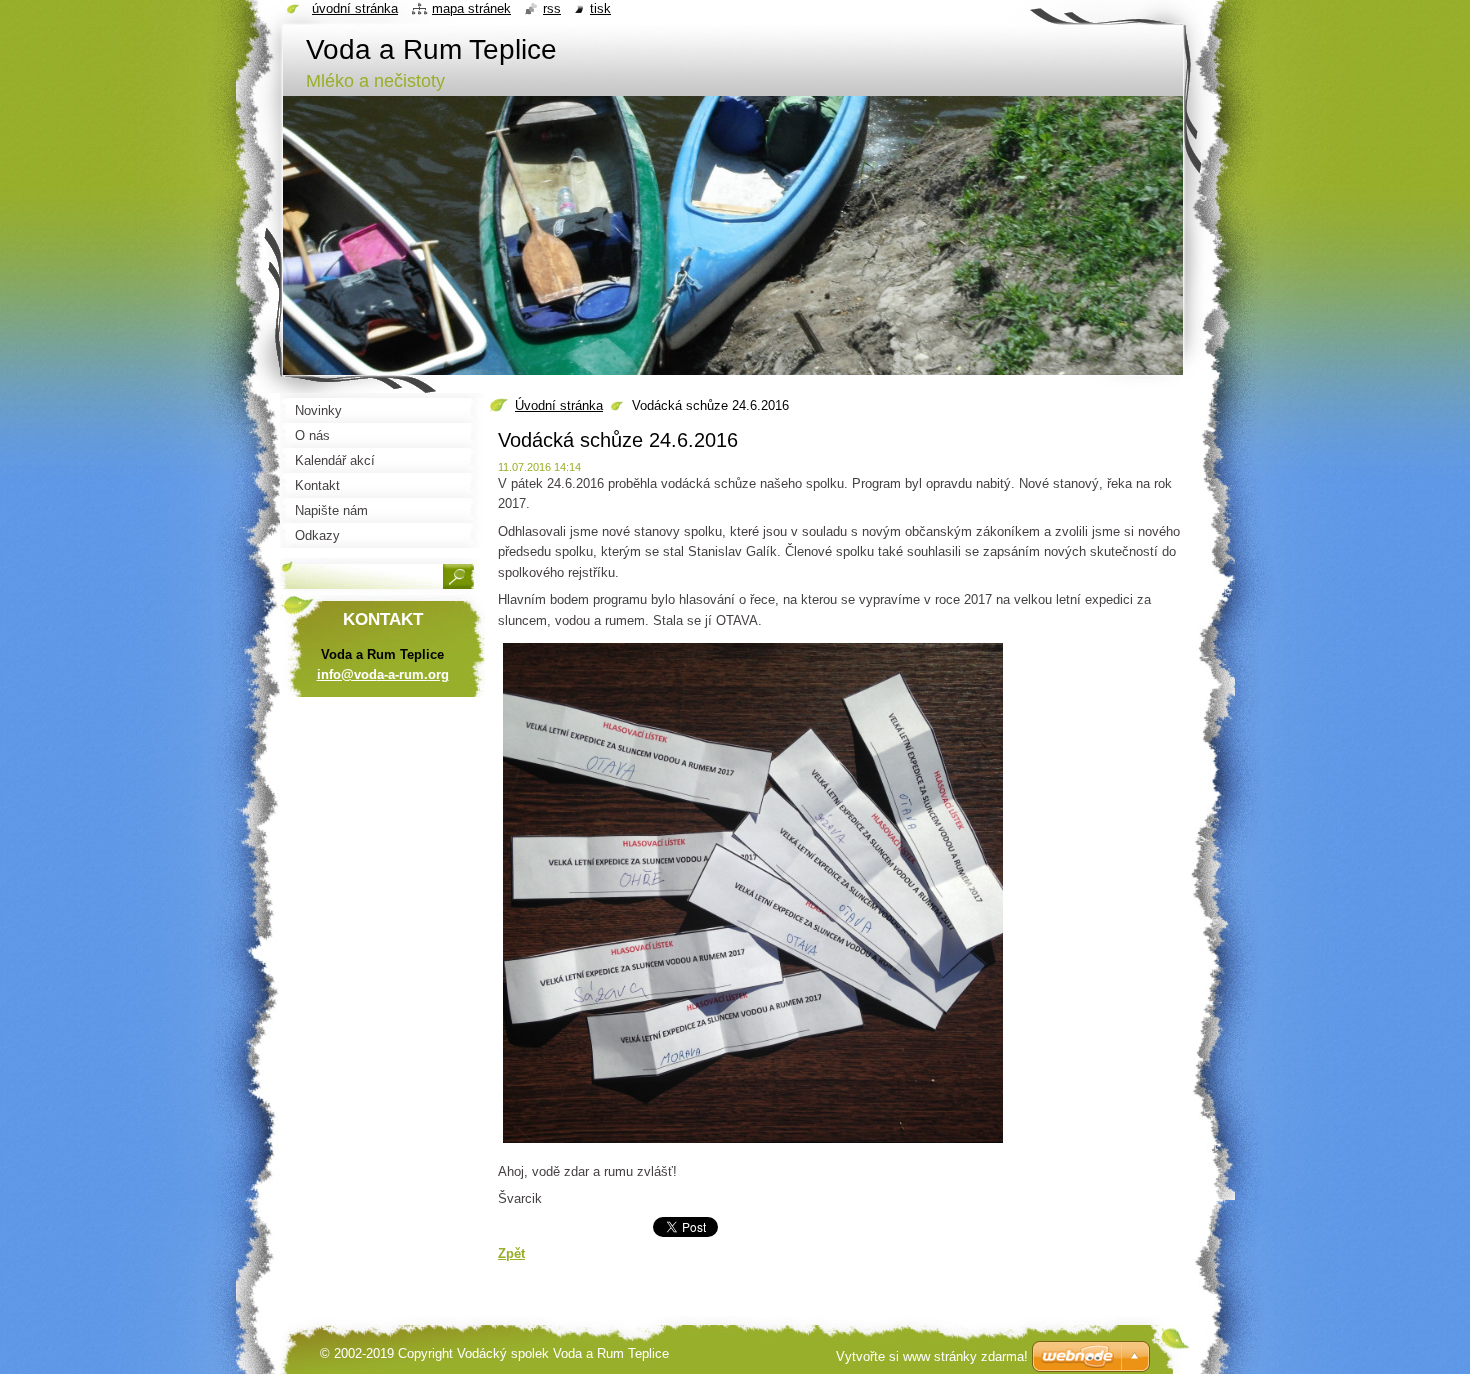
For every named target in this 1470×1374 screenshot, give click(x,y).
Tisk (600, 8)
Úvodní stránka (559, 405)
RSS (552, 8)
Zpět (511, 1253)
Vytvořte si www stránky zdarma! (932, 1356)
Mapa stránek (471, 8)
